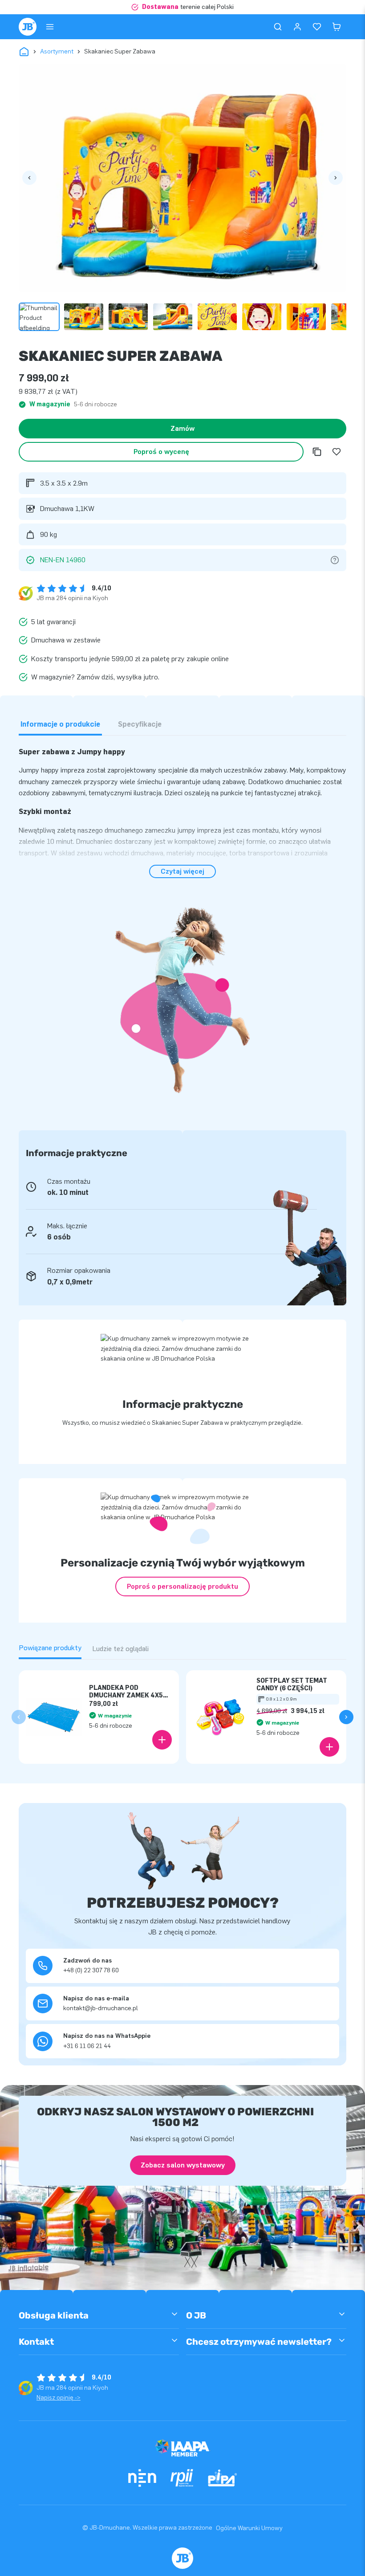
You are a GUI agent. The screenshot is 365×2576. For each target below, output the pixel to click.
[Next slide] (346, 1717)
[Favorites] (317, 27)
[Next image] (336, 178)
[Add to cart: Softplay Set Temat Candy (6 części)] (329, 1747)
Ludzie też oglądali (120, 1649)
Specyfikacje (140, 724)
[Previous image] (29, 178)
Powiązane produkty (50, 1648)
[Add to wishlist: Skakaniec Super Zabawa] (337, 452)
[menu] (50, 27)
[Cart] (337, 27)
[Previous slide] (19, 1717)
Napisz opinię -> (59, 2398)
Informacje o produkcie (60, 724)
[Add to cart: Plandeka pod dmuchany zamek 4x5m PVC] (162, 1740)
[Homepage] (28, 27)
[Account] (297, 27)
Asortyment (57, 51)
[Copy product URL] (317, 452)
